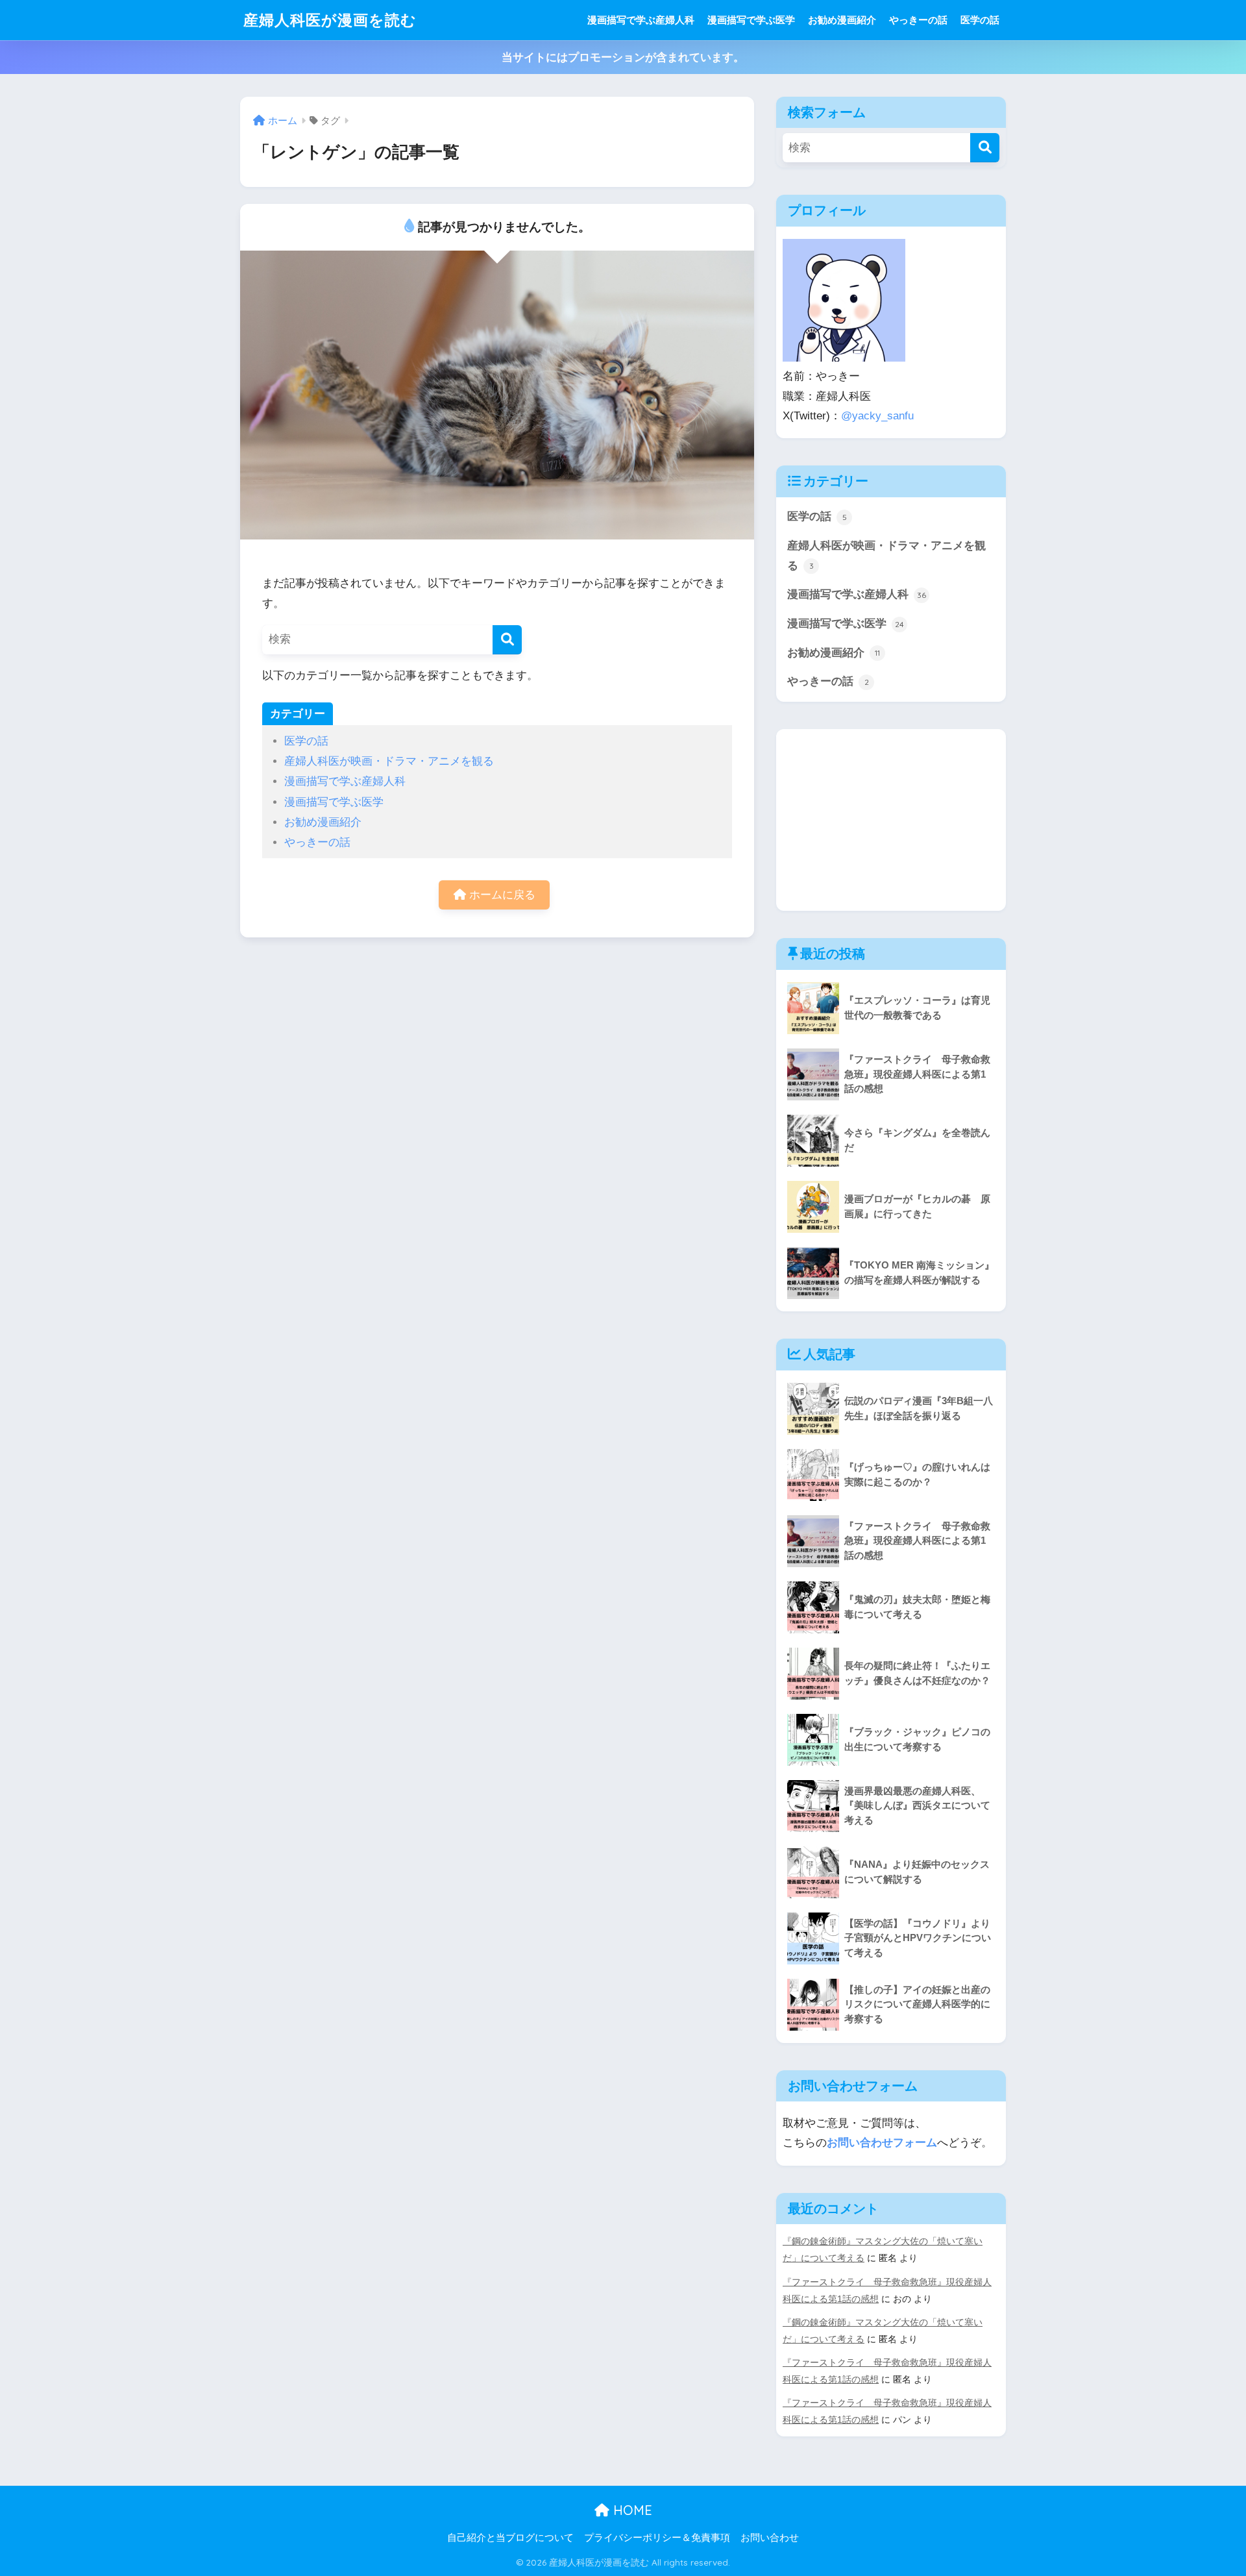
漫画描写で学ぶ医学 (751, 20)
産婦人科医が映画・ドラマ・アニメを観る (389, 761)
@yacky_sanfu (877, 416)
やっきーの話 (918, 20)
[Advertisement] (891, 820)
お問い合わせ (770, 2538)
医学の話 (980, 20)
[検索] (507, 640)
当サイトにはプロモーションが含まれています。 (623, 57)
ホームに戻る (501, 895)
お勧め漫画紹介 (842, 20)
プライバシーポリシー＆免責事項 (657, 2538)
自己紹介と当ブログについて (510, 2538)
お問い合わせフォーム (882, 2143)
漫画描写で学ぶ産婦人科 (641, 20)
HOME (631, 2510)
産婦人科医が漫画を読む (330, 20)
